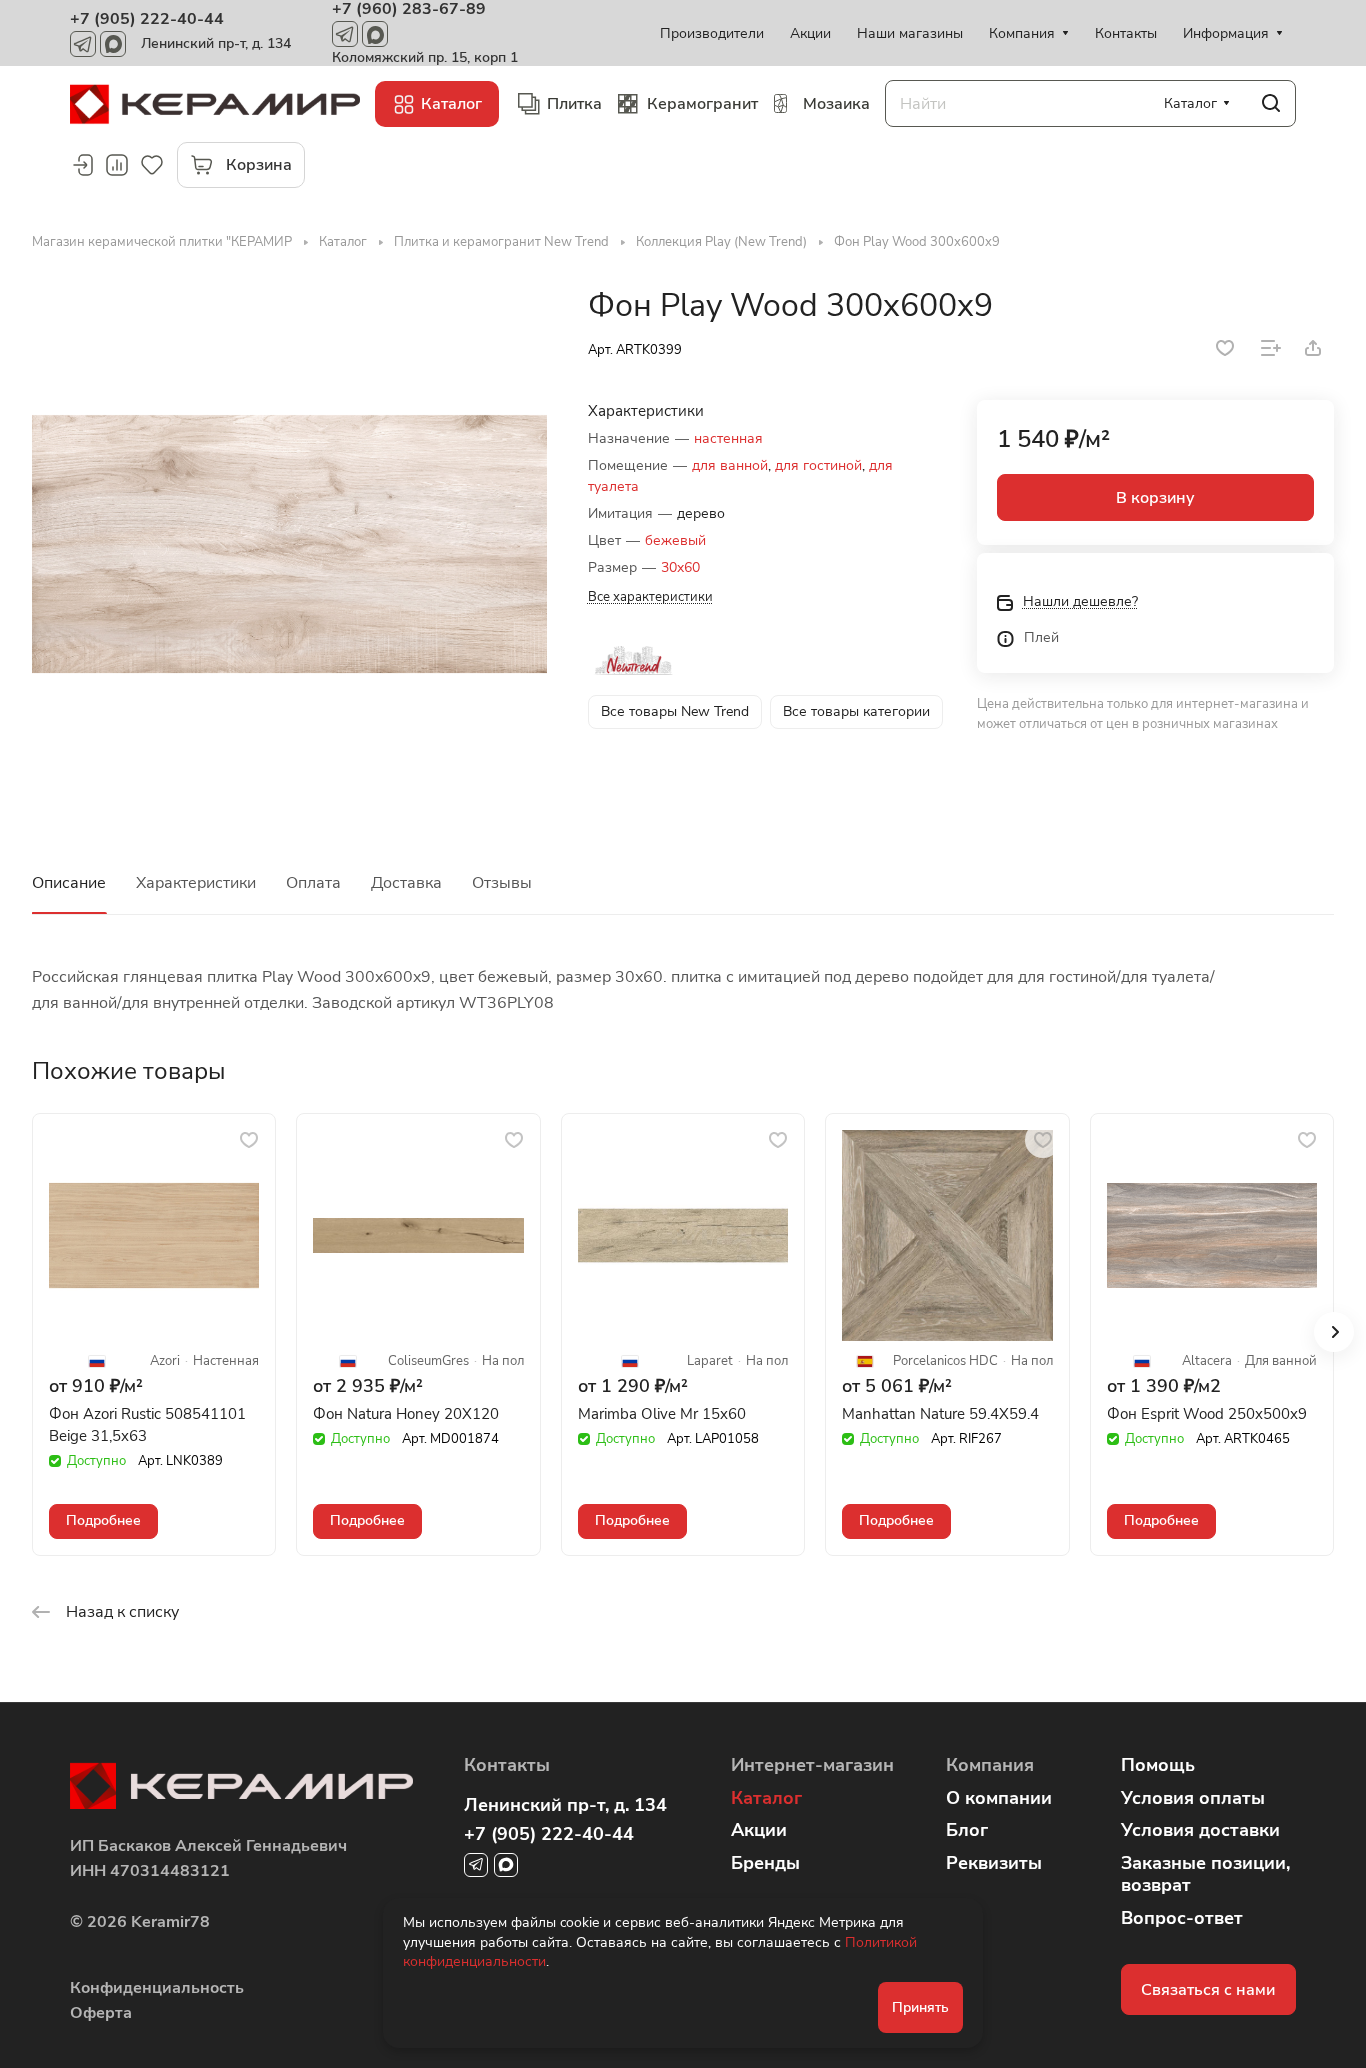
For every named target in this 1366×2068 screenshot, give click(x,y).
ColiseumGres (428, 1361)
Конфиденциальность (157, 1988)
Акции (759, 1830)
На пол (503, 1361)
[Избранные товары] (152, 165)
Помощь (1158, 1765)
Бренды (765, 1863)
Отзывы (502, 883)
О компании (999, 1798)
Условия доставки (1200, 1830)
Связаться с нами (1208, 1990)
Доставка (406, 883)
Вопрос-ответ (1182, 1918)
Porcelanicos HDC (945, 1361)
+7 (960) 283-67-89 (409, 9)
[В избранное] (1225, 348)
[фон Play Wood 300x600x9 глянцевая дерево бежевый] (289, 543)
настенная (728, 438)
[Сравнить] (1271, 348)
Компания (990, 1765)
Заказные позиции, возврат (1205, 1874)
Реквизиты (994, 1863)
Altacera (1207, 1361)
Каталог (766, 1798)
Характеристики (196, 883)
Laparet (710, 1361)
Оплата (313, 883)
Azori (165, 1361)
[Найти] (1271, 103)
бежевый (675, 540)
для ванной (730, 465)
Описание (69, 883)
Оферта (101, 2013)
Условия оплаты (1193, 1798)
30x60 (680, 567)
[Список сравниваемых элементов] (117, 165)
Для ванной (1281, 1361)
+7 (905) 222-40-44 (147, 19)
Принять (920, 2007)
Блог (967, 1830)
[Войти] (82, 165)
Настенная (226, 1361)
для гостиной (818, 465)
